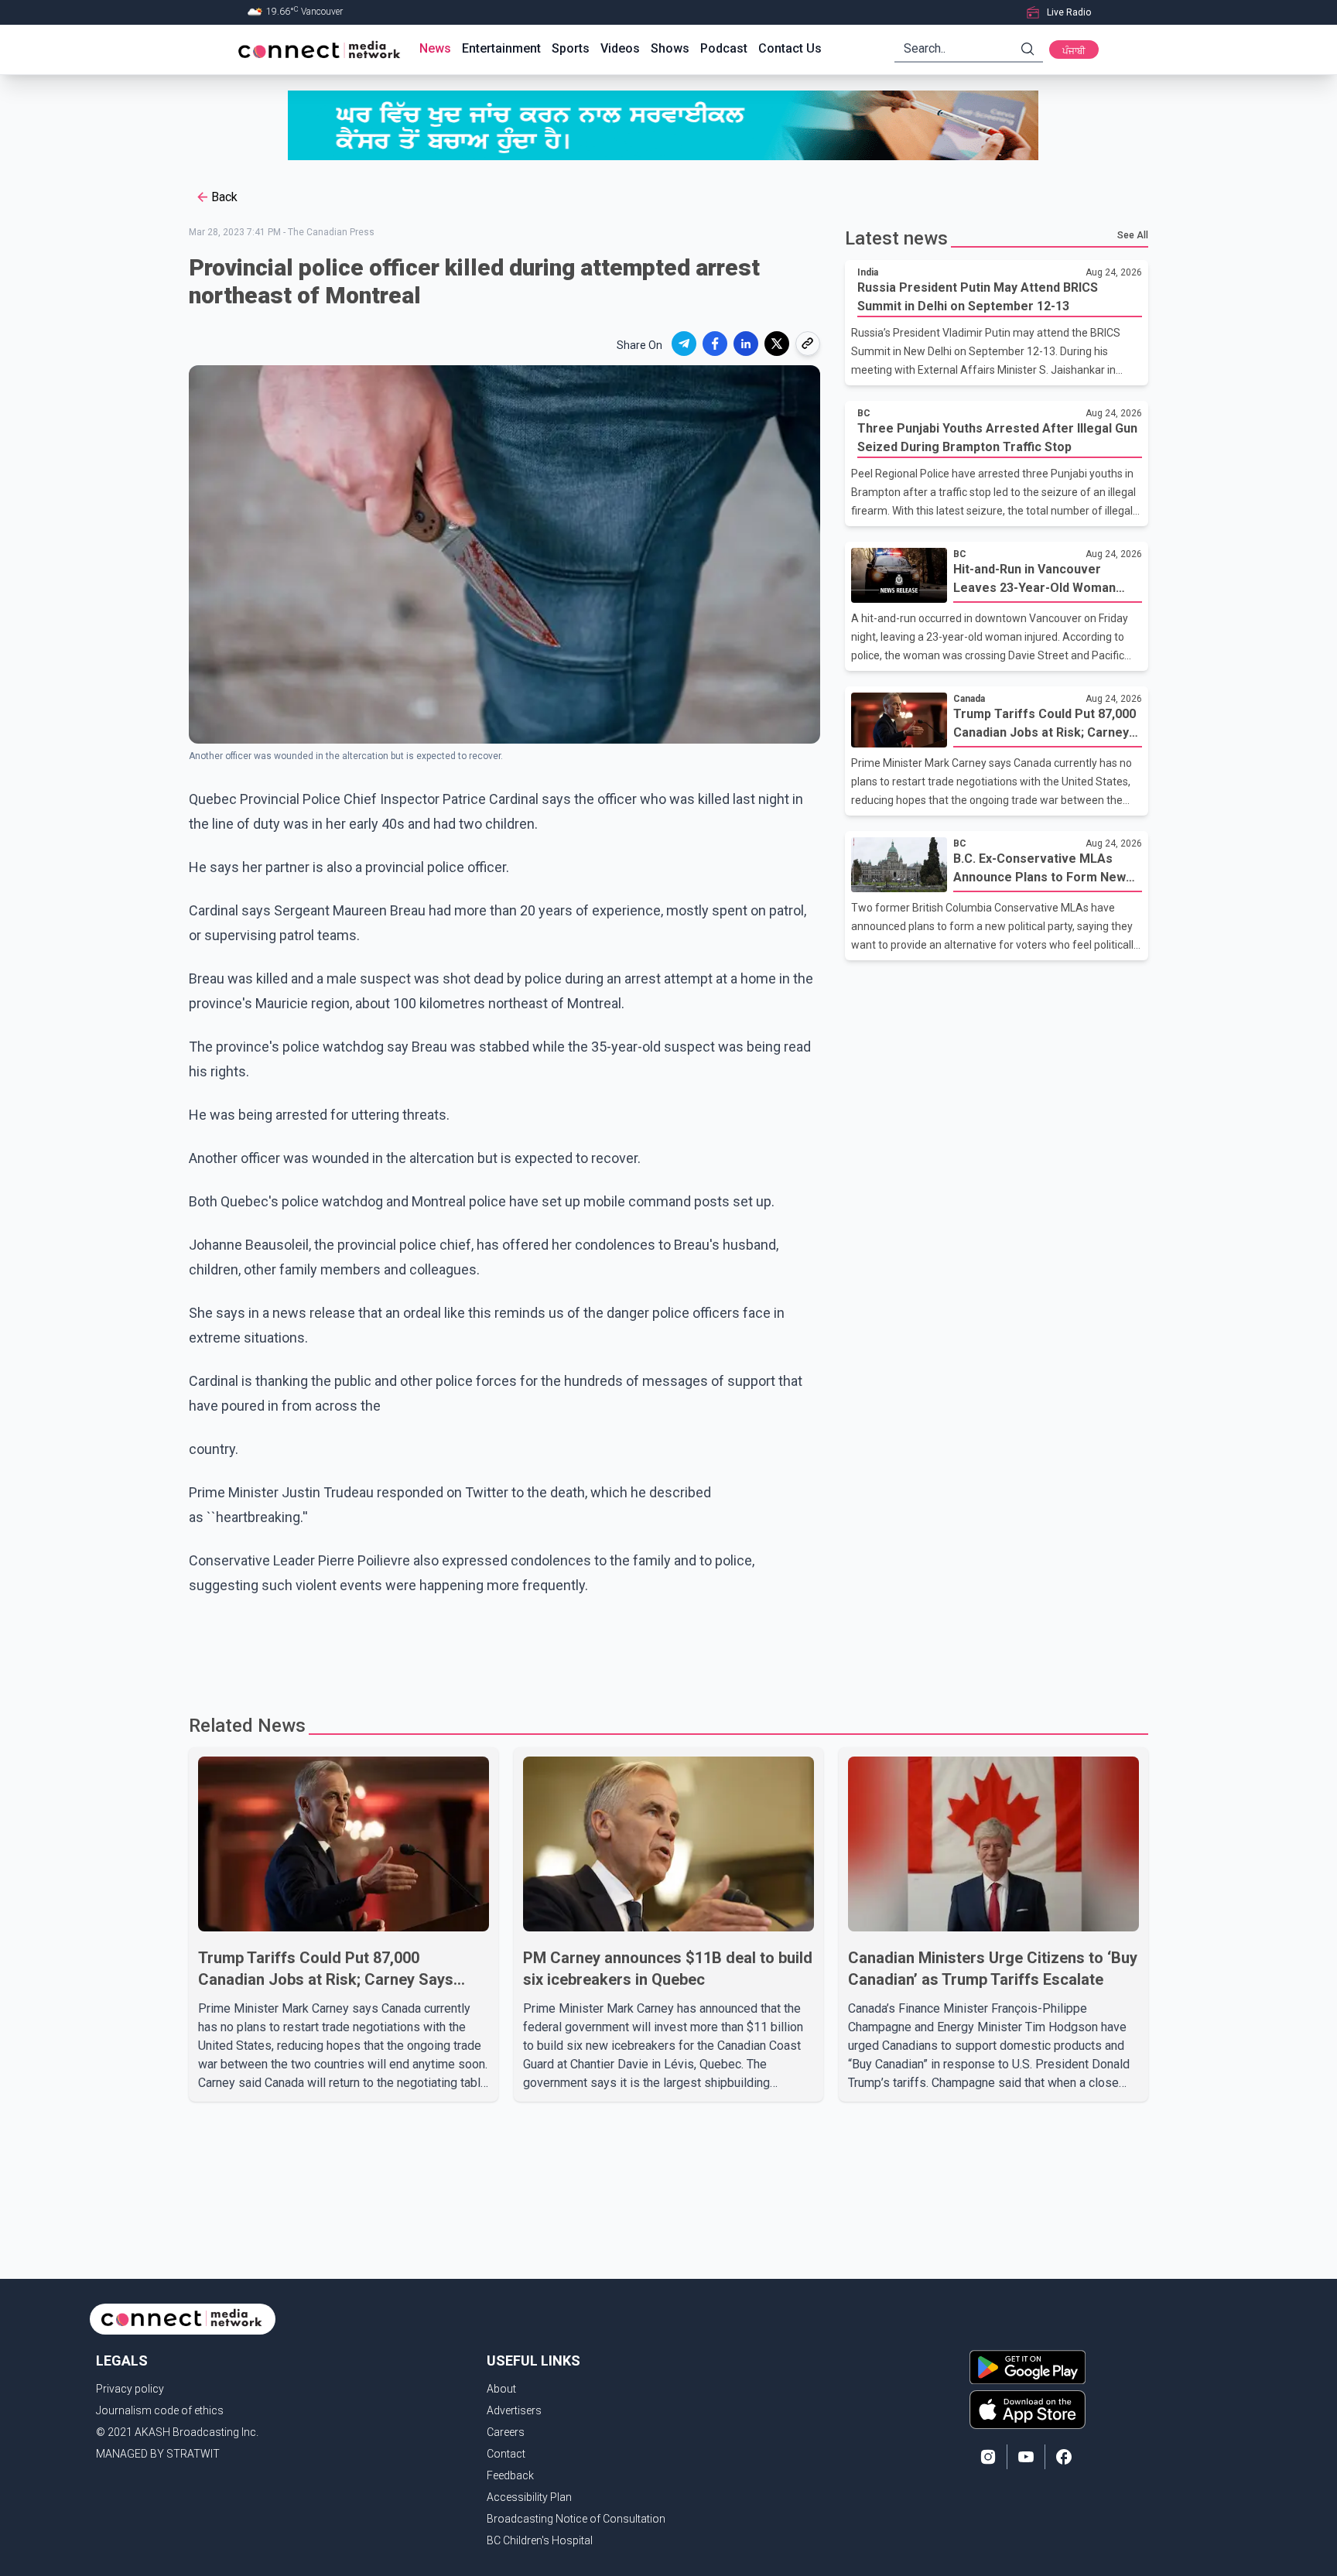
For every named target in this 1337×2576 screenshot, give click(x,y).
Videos (620, 48)
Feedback (510, 2475)
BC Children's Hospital (540, 2540)
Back (224, 197)
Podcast (724, 48)
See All (1133, 235)
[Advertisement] (663, 1648)
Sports (571, 48)
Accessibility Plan (529, 2497)
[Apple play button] (1028, 2410)
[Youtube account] (1026, 2457)
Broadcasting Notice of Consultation (576, 2519)
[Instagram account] (988, 2457)
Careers (506, 2432)
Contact (506, 2454)
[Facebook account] (1064, 2457)
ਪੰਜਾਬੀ (1074, 51)
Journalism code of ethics (160, 2410)
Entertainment (501, 48)
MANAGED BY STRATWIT (158, 2454)
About (501, 2389)
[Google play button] (1028, 2367)
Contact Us (790, 48)
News (435, 48)
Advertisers (514, 2410)
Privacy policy (130, 2389)
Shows (670, 48)
